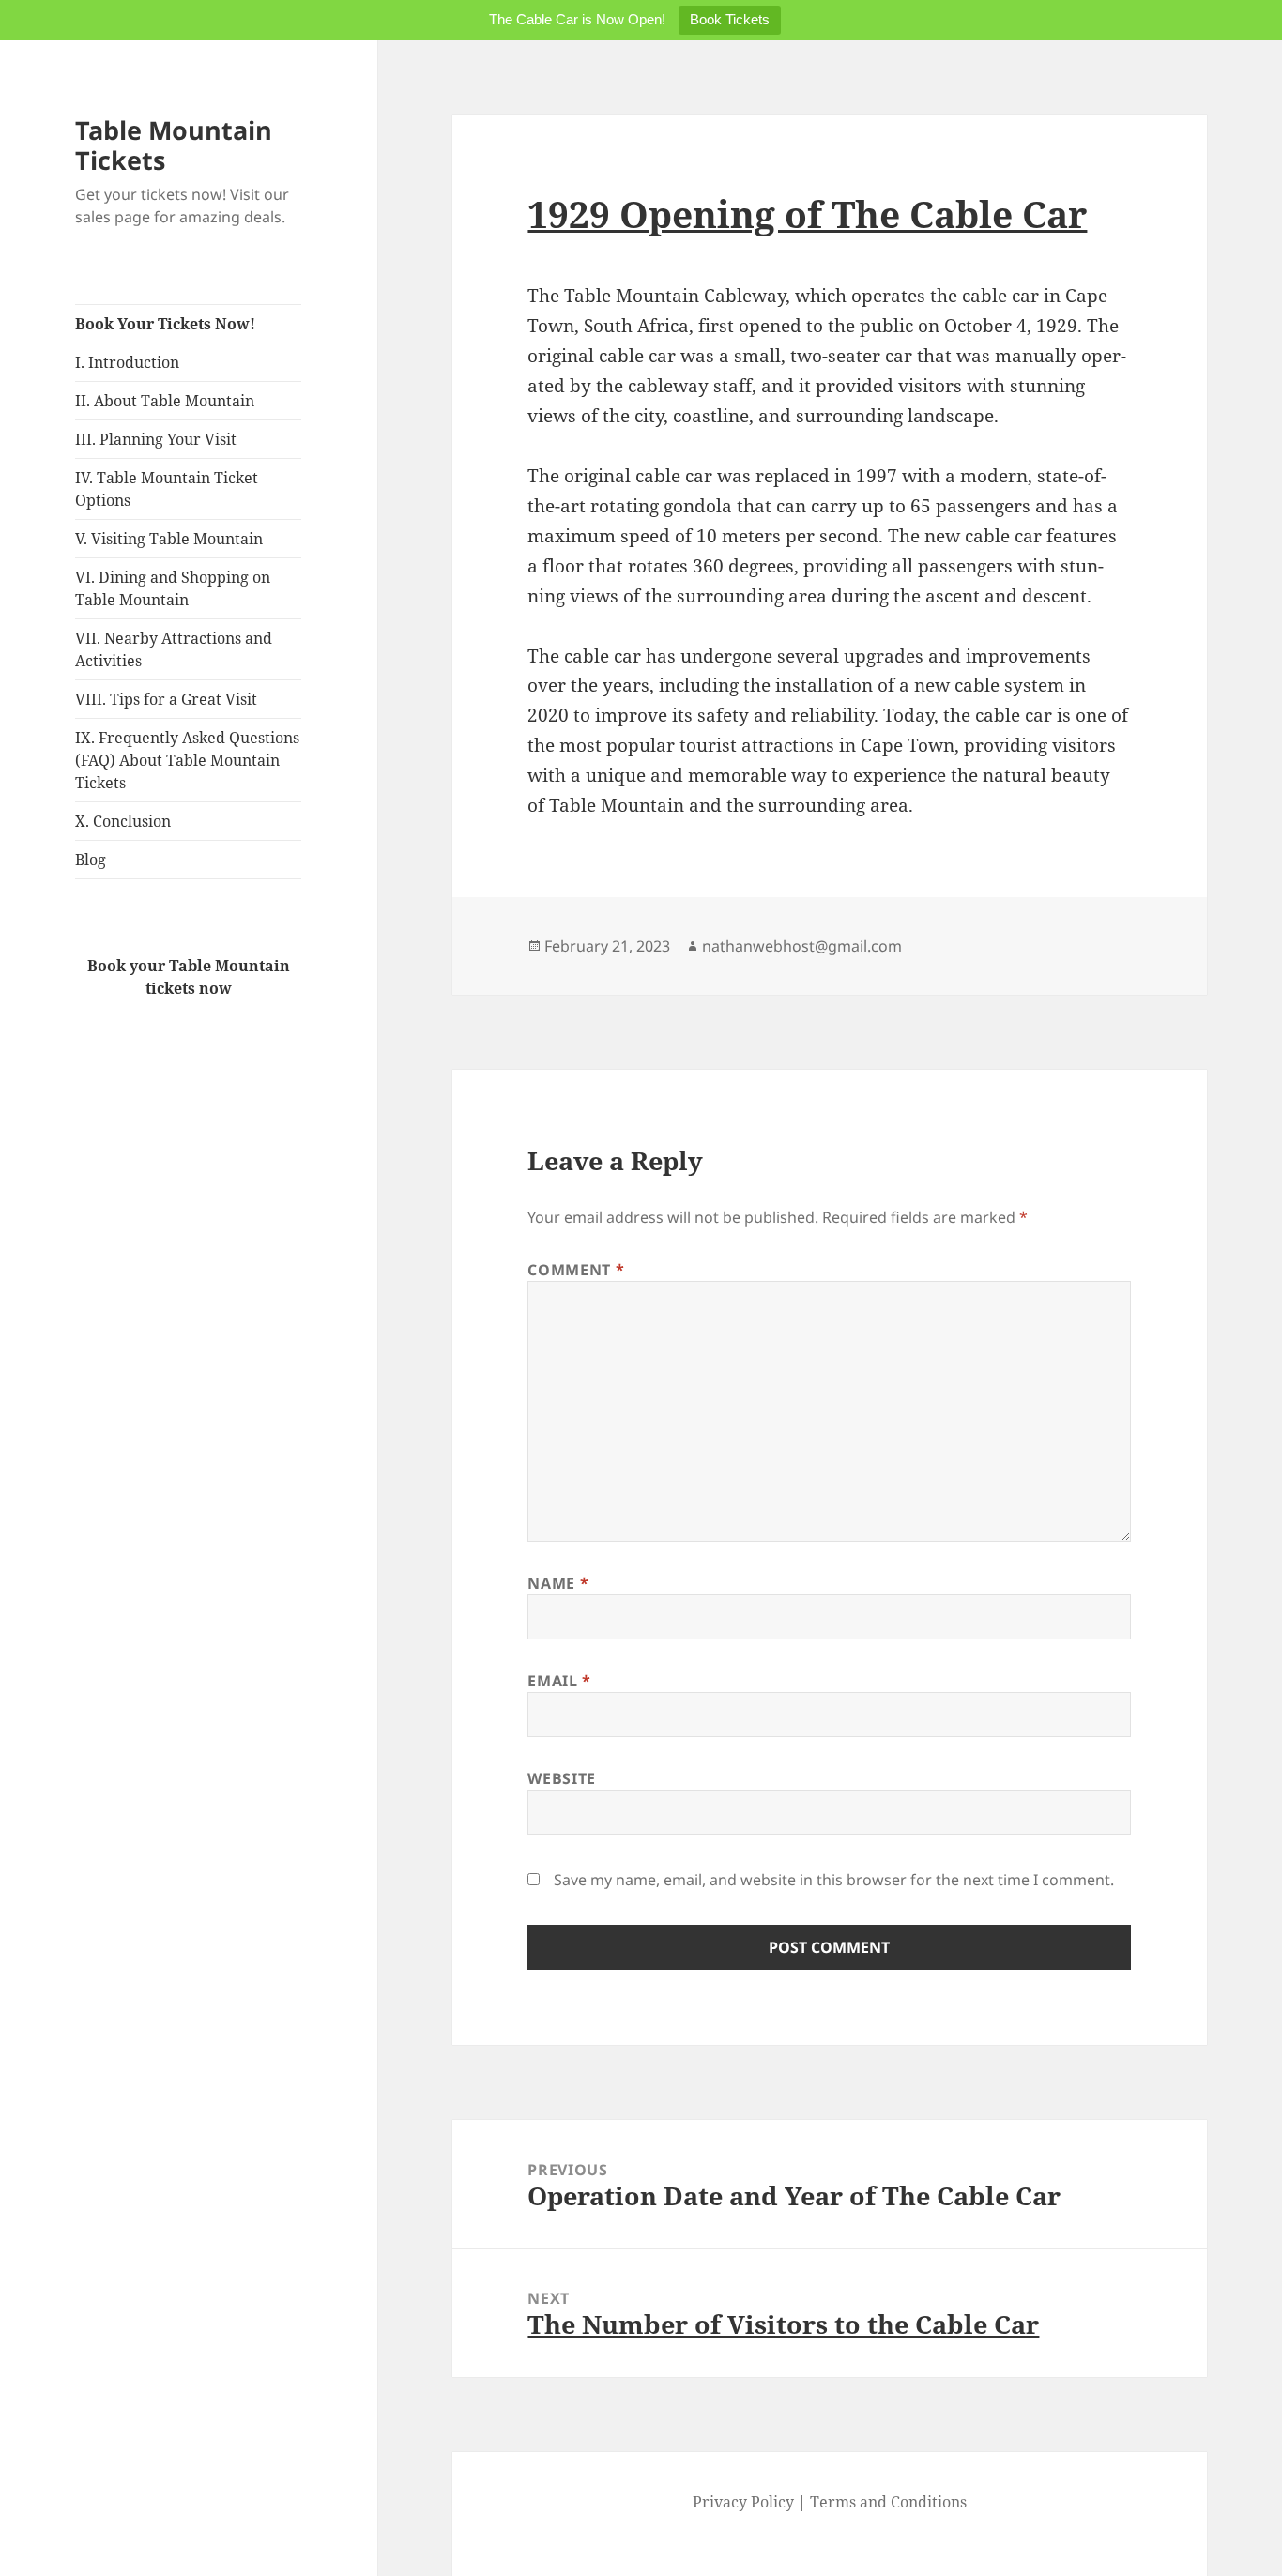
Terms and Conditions (888, 2502)
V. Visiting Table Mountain (169, 539)
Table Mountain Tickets (174, 145)
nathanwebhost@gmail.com (802, 946)
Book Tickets (730, 19)
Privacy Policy (743, 2502)
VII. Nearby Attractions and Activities (174, 649)
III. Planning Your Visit (156, 439)
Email (559, 1681)
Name (558, 1583)
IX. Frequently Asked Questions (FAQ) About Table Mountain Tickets (187, 760)
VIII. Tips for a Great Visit (166, 699)
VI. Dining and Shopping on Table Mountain (173, 588)
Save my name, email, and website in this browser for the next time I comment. (834, 1880)
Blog (91, 860)
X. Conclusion (123, 821)
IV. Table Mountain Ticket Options (167, 489)
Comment (576, 1270)
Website (561, 1778)
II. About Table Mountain (165, 401)
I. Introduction (127, 362)
